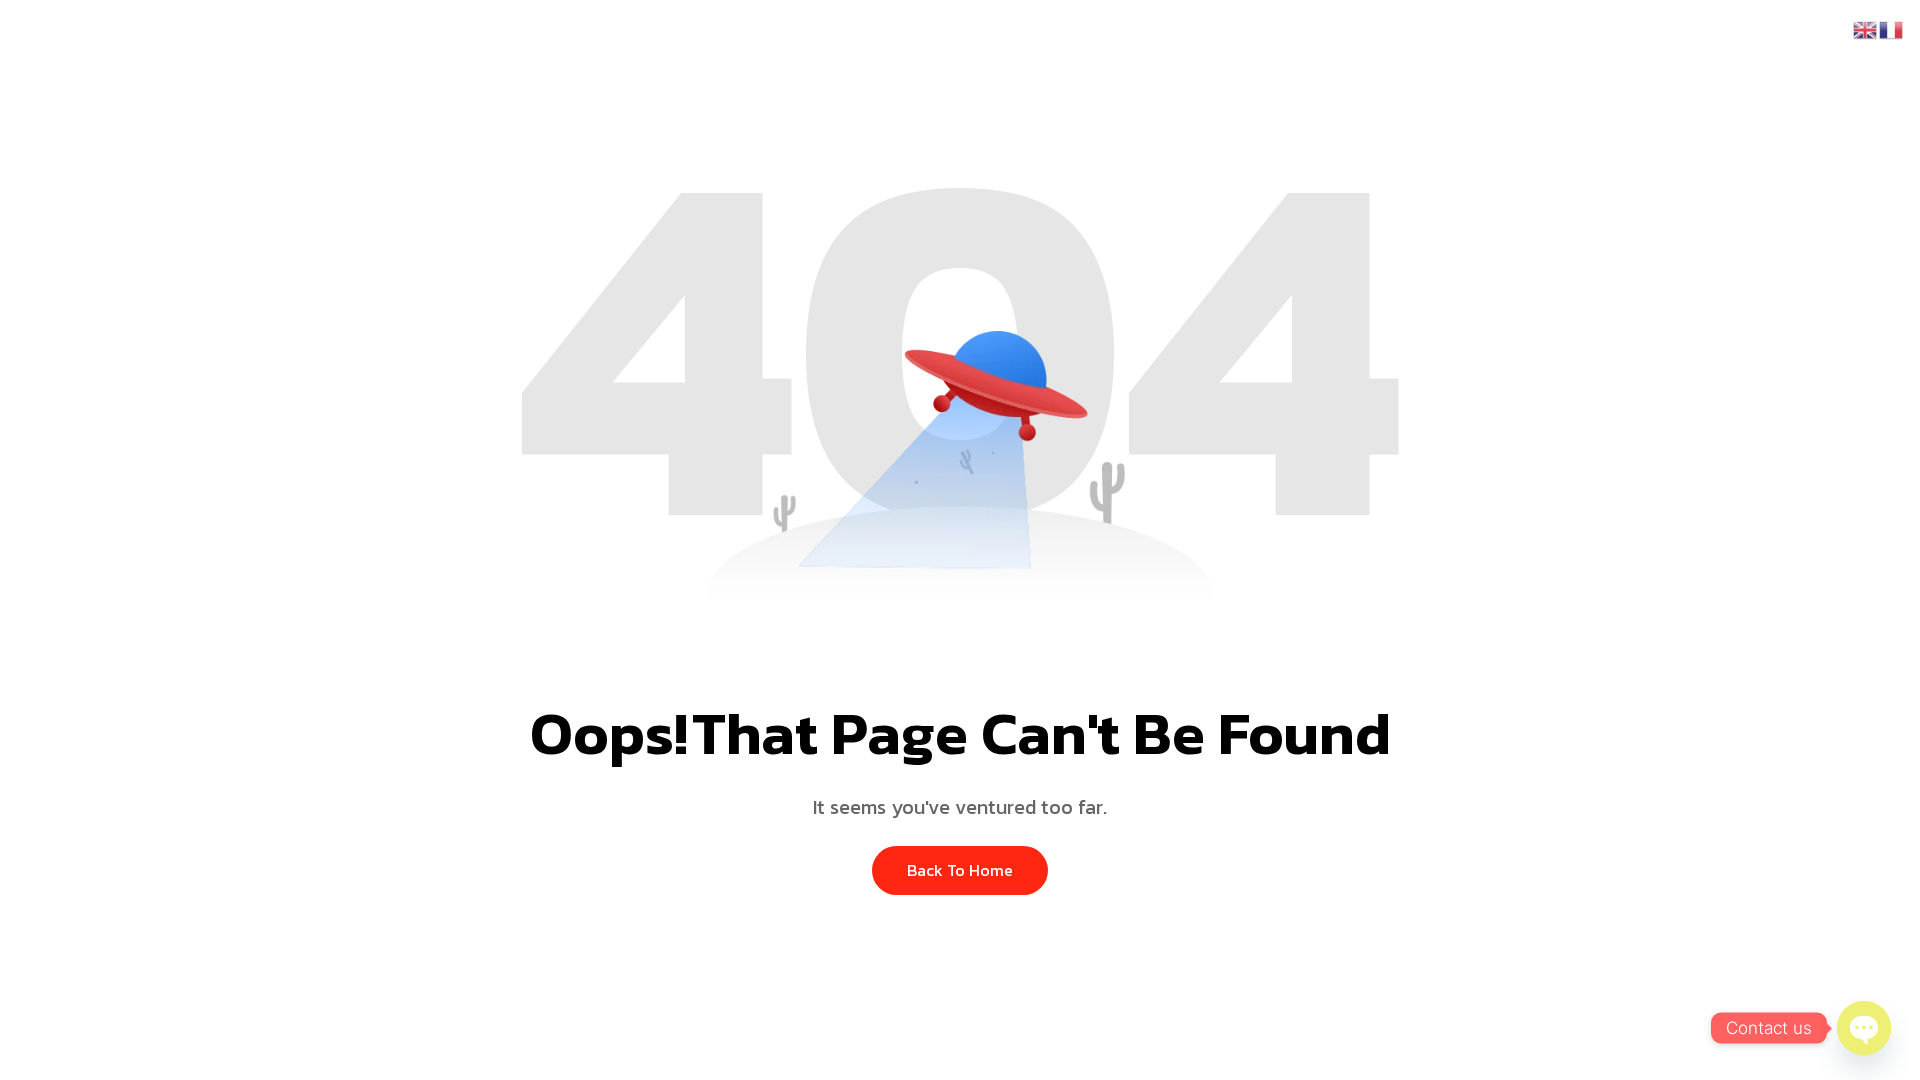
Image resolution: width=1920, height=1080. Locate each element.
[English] (1866, 28)
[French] (1892, 28)
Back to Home (960, 870)
